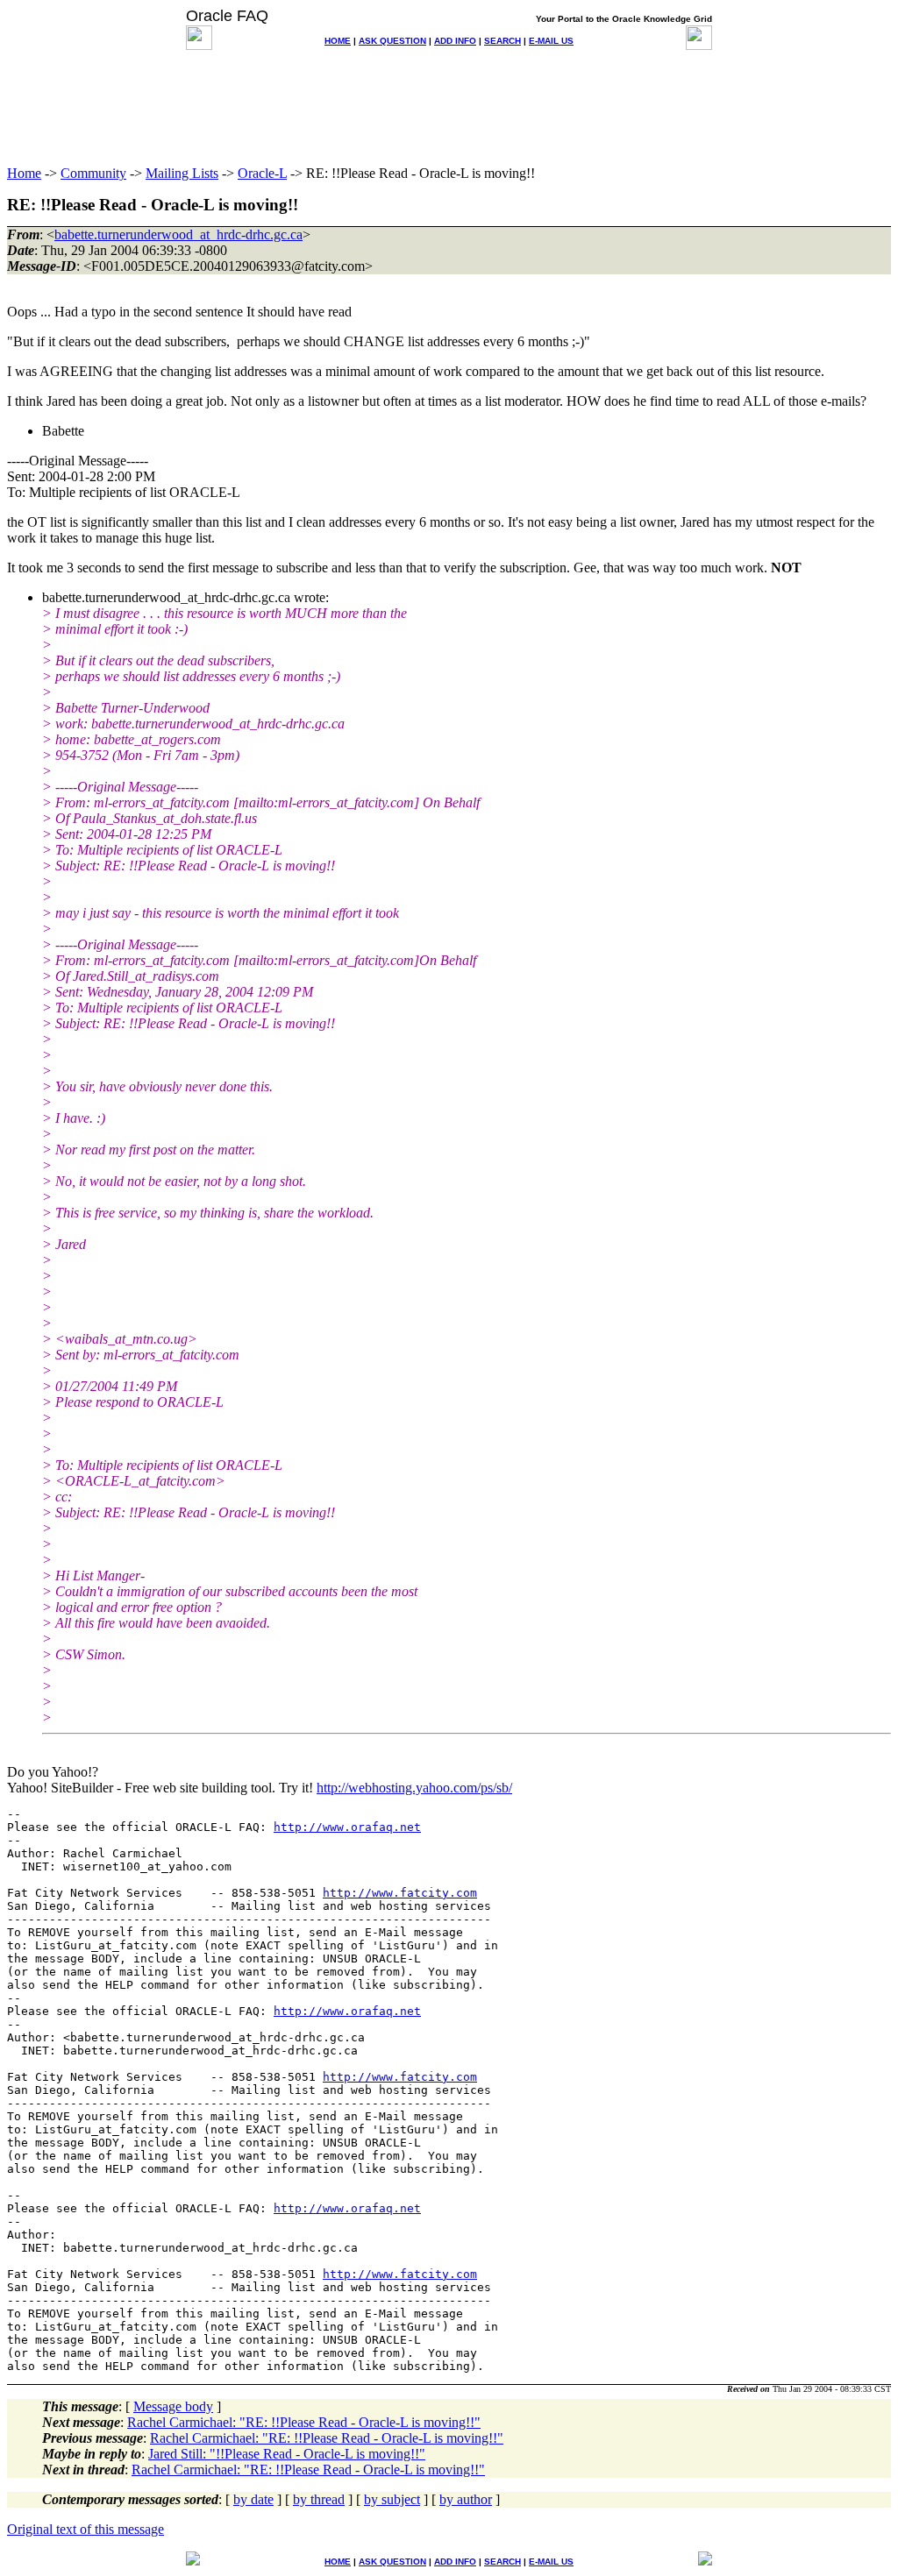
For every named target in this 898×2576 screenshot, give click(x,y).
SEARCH (502, 41)
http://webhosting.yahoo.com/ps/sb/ (414, 1788)
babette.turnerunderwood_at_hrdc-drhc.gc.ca (178, 234)
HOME (338, 41)
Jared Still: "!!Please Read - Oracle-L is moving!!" (287, 2454)
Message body (173, 2406)
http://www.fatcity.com (400, 1893)
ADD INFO (455, 41)
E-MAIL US (551, 41)
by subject (392, 2499)
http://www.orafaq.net (347, 1827)
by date (253, 2499)
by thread (319, 2499)
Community (93, 173)
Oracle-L (262, 173)
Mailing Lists (182, 173)
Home (24, 173)
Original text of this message (86, 2529)
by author (466, 2499)
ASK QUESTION (392, 41)
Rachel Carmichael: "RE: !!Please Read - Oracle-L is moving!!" (304, 2422)
